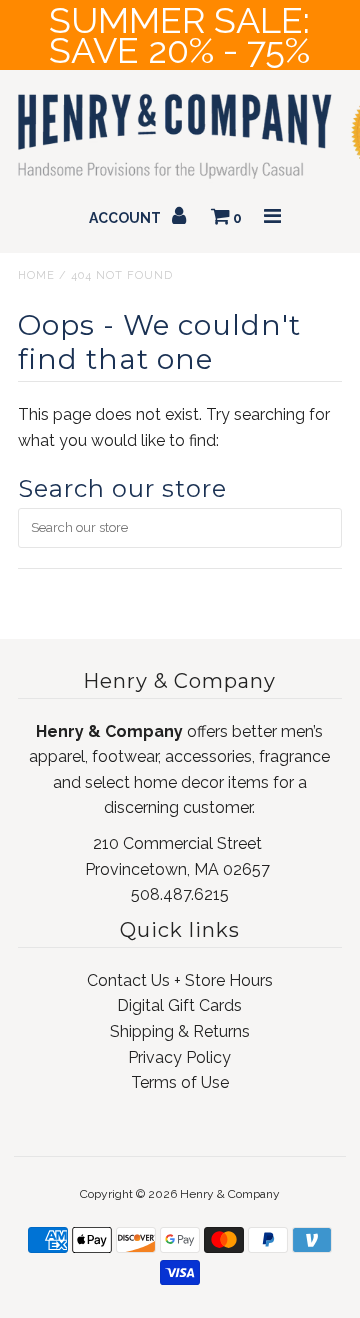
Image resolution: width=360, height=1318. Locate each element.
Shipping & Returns (180, 1031)
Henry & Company (230, 1194)
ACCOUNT (126, 218)
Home (36, 275)
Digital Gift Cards (179, 1005)
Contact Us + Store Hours (180, 980)
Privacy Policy (179, 1057)
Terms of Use (180, 1082)
